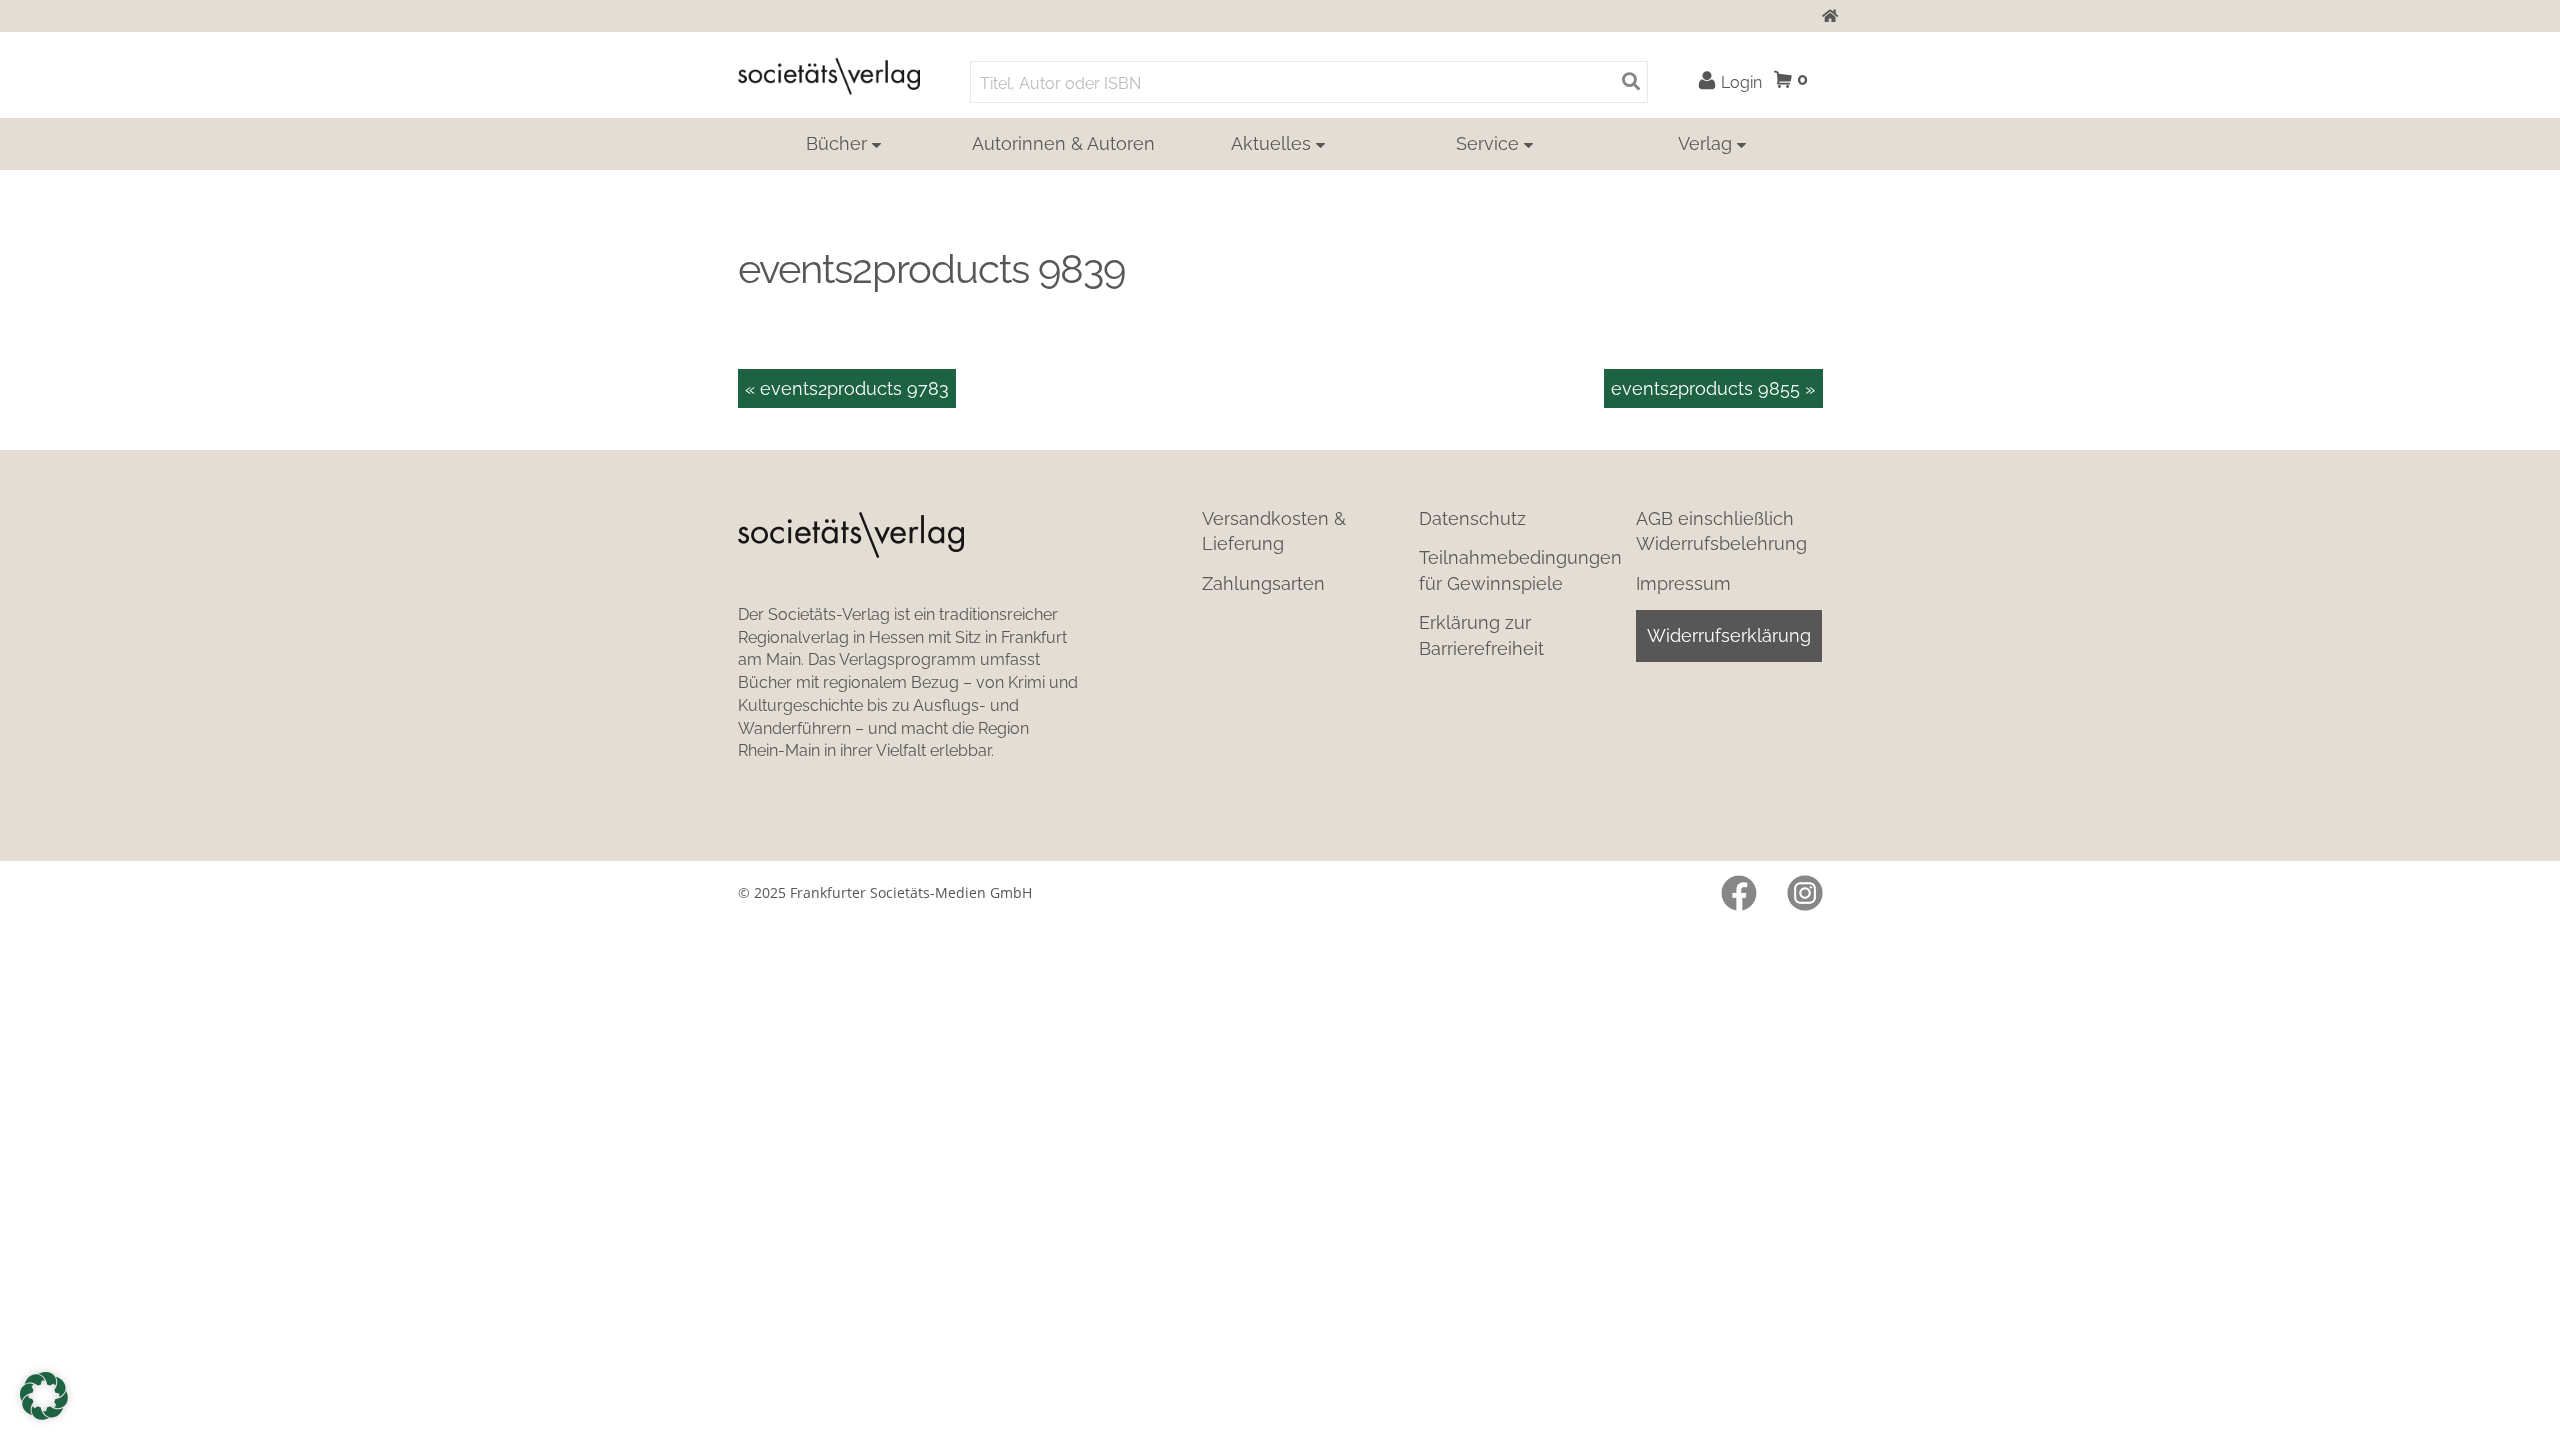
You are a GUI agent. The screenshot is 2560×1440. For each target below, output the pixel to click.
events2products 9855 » (1713, 388)
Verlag (1705, 143)
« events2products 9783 (847, 388)
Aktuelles (1271, 143)
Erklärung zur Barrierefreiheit (1481, 635)
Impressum (1683, 583)
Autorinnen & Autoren (1063, 143)
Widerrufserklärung (1729, 635)
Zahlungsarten (1263, 583)
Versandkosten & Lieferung (1274, 531)
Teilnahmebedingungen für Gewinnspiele (1520, 570)
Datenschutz (1472, 518)
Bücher (836, 143)
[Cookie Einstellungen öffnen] (44, 1396)
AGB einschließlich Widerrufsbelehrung (1721, 531)
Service (1487, 143)
